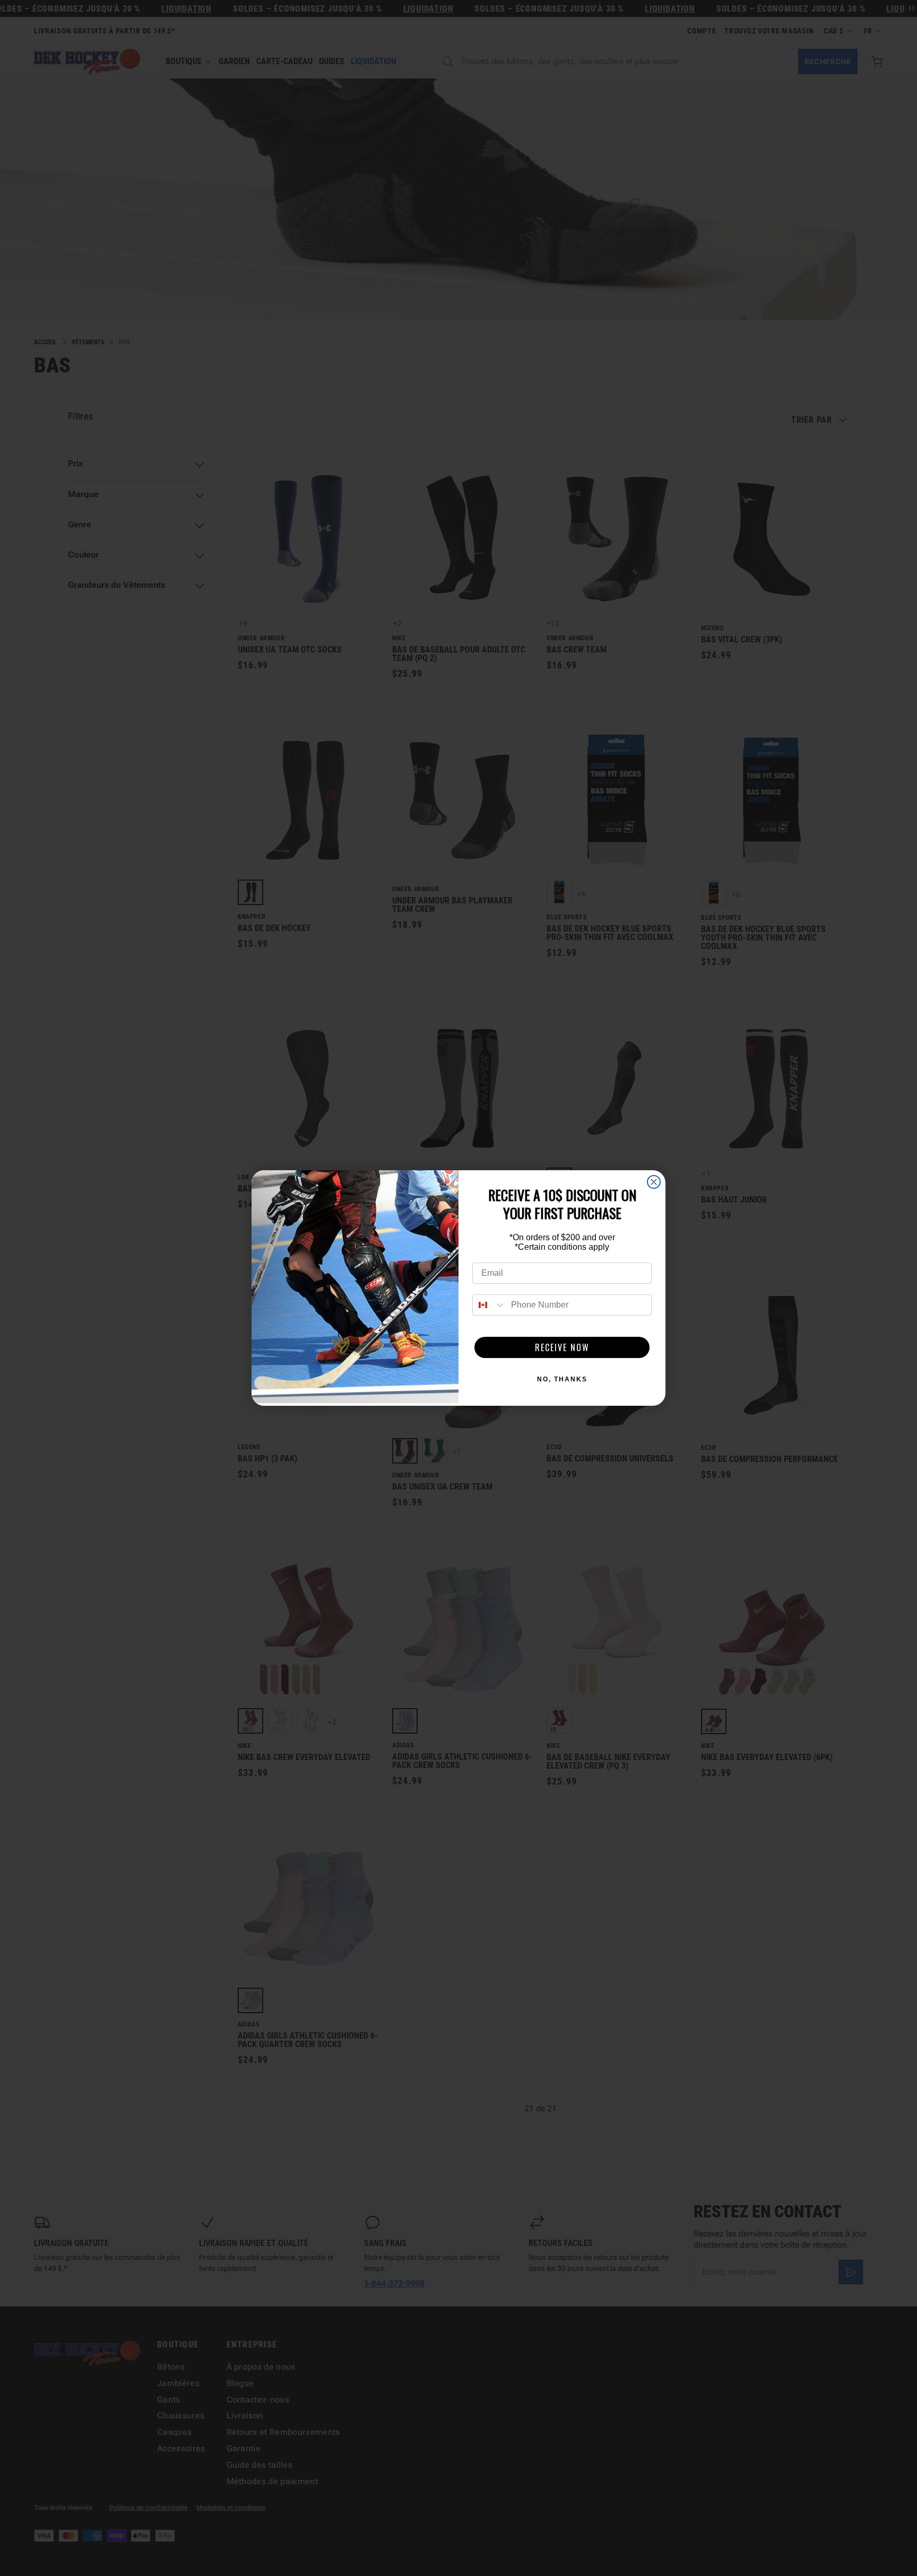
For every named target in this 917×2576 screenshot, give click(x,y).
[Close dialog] (654, 1182)
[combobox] (489, 1305)
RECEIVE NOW (562, 1347)
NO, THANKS (562, 1379)
